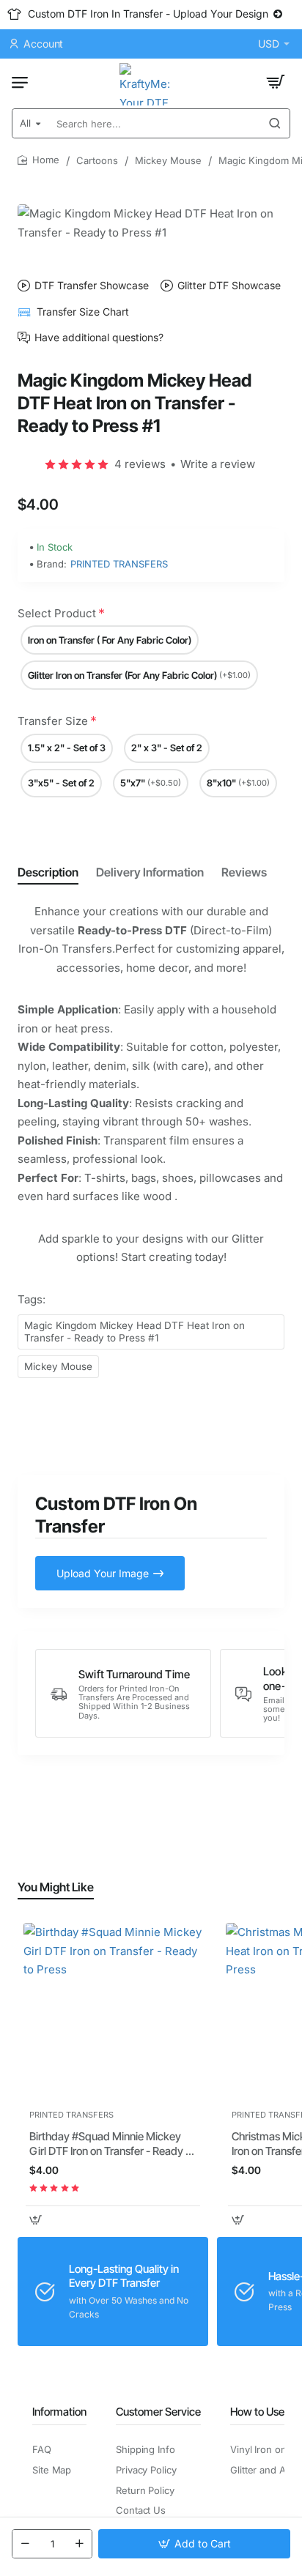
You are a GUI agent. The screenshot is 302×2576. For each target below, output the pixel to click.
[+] (79, 2544)
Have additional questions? (99, 338)
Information (59, 2412)
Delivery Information (150, 872)
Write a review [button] (218, 464)
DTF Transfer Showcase (92, 286)
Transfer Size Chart (83, 312)
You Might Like (56, 1887)
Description (48, 872)
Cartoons (97, 160)
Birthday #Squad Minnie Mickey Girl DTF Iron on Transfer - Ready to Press (112, 2144)
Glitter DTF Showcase (229, 286)
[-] (25, 2544)
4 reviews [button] (140, 464)
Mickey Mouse (168, 160)
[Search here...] (275, 123)
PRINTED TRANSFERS (119, 564)
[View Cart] (276, 82)
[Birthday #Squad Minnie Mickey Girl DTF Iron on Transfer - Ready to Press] (113, 2012)
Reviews (244, 872)
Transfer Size (53, 721)
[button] (194, 2544)
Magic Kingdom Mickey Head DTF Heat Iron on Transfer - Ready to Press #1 (135, 1332)
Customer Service (158, 2412)
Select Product (57, 613)
